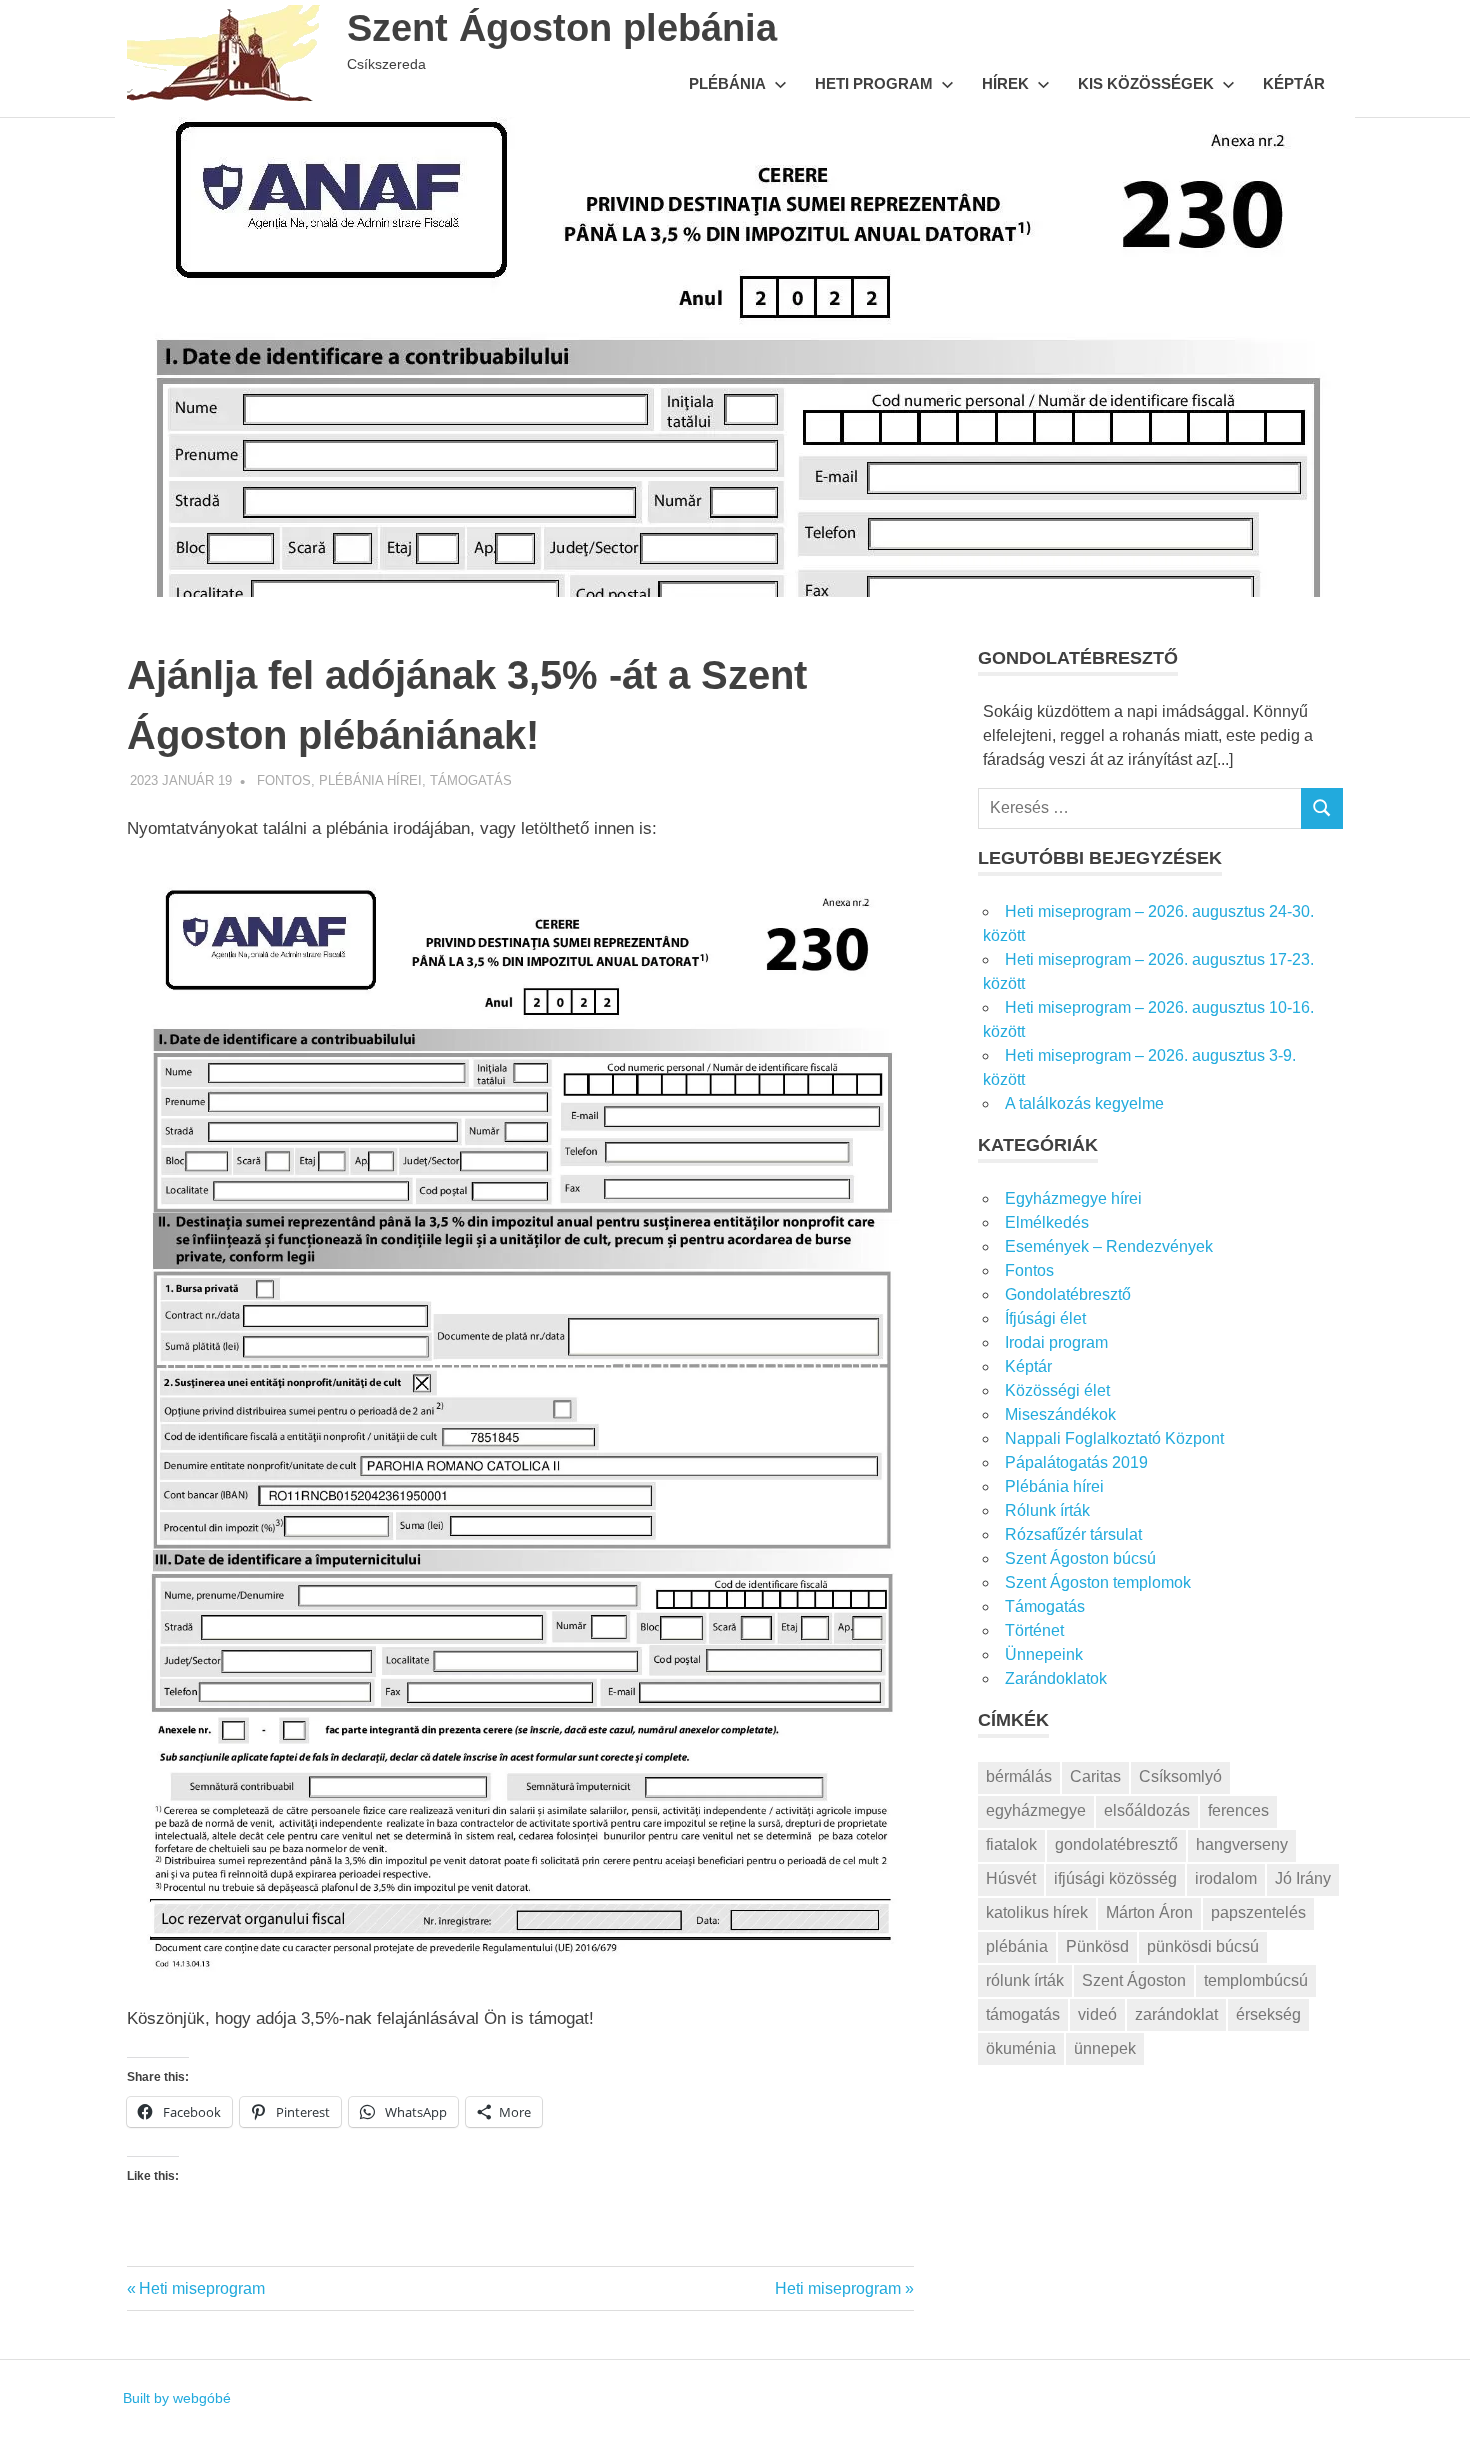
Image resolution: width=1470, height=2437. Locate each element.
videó (1097, 2014)
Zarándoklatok (1056, 1678)
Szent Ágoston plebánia (562, 28)
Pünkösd (1097, 1946)
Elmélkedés (1047, 1222)
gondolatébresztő (1116, 1844)
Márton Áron (1149, 1912)
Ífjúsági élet (1045, 1318)
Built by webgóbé (177, 2398)
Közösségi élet (1057, 1390)
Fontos (284, 780)
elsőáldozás (1147, 1810)
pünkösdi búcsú (1203, 1946)
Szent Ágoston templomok (1098, 1582)
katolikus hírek (1037, 1912)
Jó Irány (1303, 1878)
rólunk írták (1025, 1980)
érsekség (1268, 2014)
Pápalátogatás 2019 (1076, 1462)
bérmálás (1019, 1776)
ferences (1238, 1810)
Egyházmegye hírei (1073, 1198)
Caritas (1095, 1776)
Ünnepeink (1044, 1654)
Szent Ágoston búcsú (1080, 1558)
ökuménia (1021, 2048)
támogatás (1023, 2014)
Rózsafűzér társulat (1073, 1534)
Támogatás (471, 780)
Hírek (1005, 83)
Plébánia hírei (370, 780)
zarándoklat (1176, 2014)
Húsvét (1011, 1878)
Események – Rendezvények (1109, 1246)
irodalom (1226, 1878)
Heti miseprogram (202, 2288)
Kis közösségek (1146, 83)
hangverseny (1242, 1844)
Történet (1034, 1630)
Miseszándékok (1060, 1414)
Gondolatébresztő (1068, 1294)
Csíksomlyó (1180, 1776)
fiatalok (1011, 1844)
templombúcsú (1256, 1980)
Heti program (874, 83)
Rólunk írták (1047, 1510)
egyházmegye (1036, 1810)
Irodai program (1056, 1342)
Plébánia (727, 83)
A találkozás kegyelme (1084, 1103)
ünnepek (1105, 2048)
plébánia (1017, 1946)
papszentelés (1258, 1912)
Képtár (1294, 83)
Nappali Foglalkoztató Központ (1114, 1438)
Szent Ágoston (1134, 1980)
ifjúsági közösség (1115, 1878)
